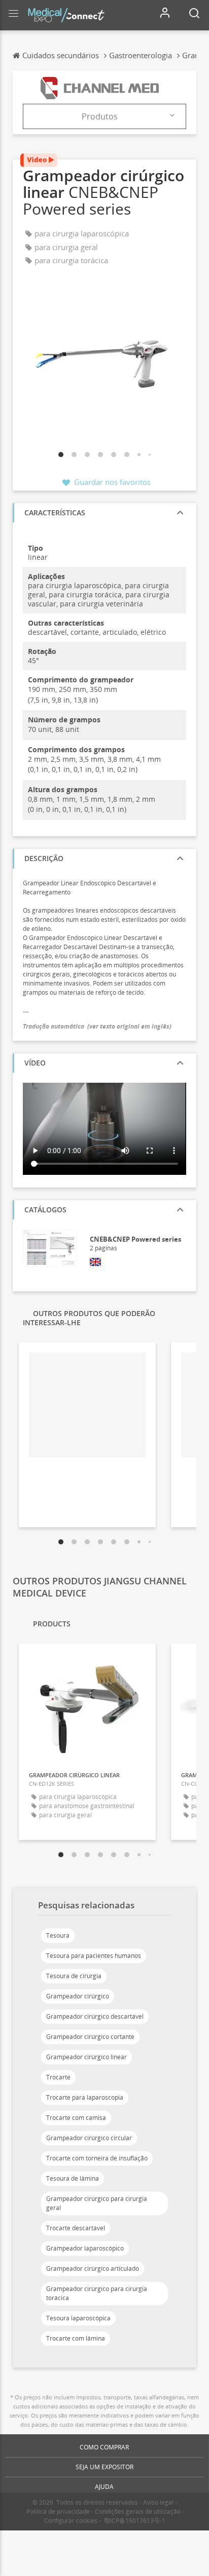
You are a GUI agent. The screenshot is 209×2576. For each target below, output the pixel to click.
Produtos (100, 116)
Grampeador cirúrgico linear (86, 2057)
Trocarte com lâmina (76, 2338)
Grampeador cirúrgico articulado (93, 2268)
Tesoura (58, 1935)
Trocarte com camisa (76, 2118)
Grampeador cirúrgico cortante (90, 2037)
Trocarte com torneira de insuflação (97, 2158)
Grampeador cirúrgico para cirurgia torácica (97, 2293)
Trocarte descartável (76, 2228)
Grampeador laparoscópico (85, 2248)
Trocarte (58, 2077)
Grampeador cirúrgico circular (89, 2138)
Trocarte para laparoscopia (85, 2097)
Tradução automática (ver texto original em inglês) (97, 1026)
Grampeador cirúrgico (78, 1996)
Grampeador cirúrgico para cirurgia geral (97, 2203)
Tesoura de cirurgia (74, 1976)
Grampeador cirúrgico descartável (95, 2016)
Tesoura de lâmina (73, 2178)
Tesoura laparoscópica (78, 2318)
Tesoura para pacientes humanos (94, 1956)
